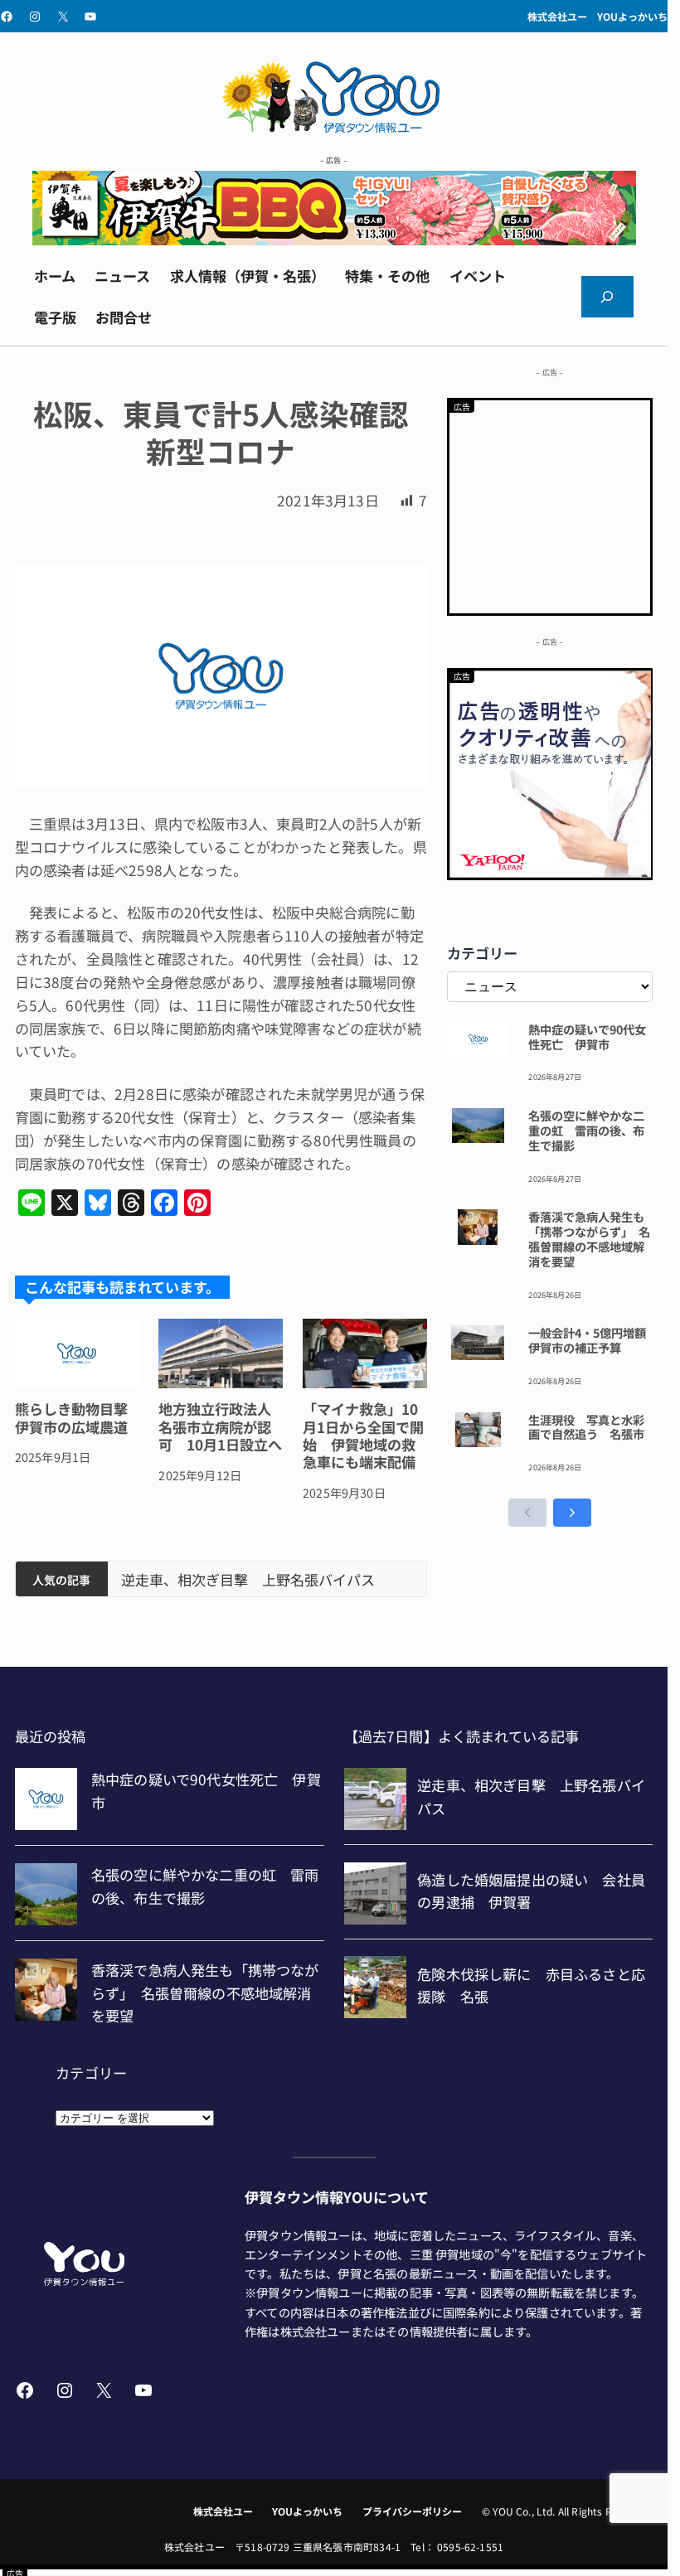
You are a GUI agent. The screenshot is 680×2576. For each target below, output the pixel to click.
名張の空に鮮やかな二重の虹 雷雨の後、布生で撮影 (586, 1131)
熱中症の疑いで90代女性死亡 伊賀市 (587, 1037)
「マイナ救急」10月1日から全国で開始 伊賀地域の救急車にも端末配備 (363, 1436)
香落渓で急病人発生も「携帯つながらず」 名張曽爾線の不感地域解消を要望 (589, 1239)
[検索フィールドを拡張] (608, 297)
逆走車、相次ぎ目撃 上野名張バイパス (248, 1580)
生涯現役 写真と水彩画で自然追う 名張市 (586, 1427)
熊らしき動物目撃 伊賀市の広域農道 (77, 1418)
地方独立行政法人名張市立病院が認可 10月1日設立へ (220, 1426)
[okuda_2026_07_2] (334, 239)
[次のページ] (572, 1513)
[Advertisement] (550, 504)
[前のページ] (527, 1513)
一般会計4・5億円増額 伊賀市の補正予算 (590, 1340)
